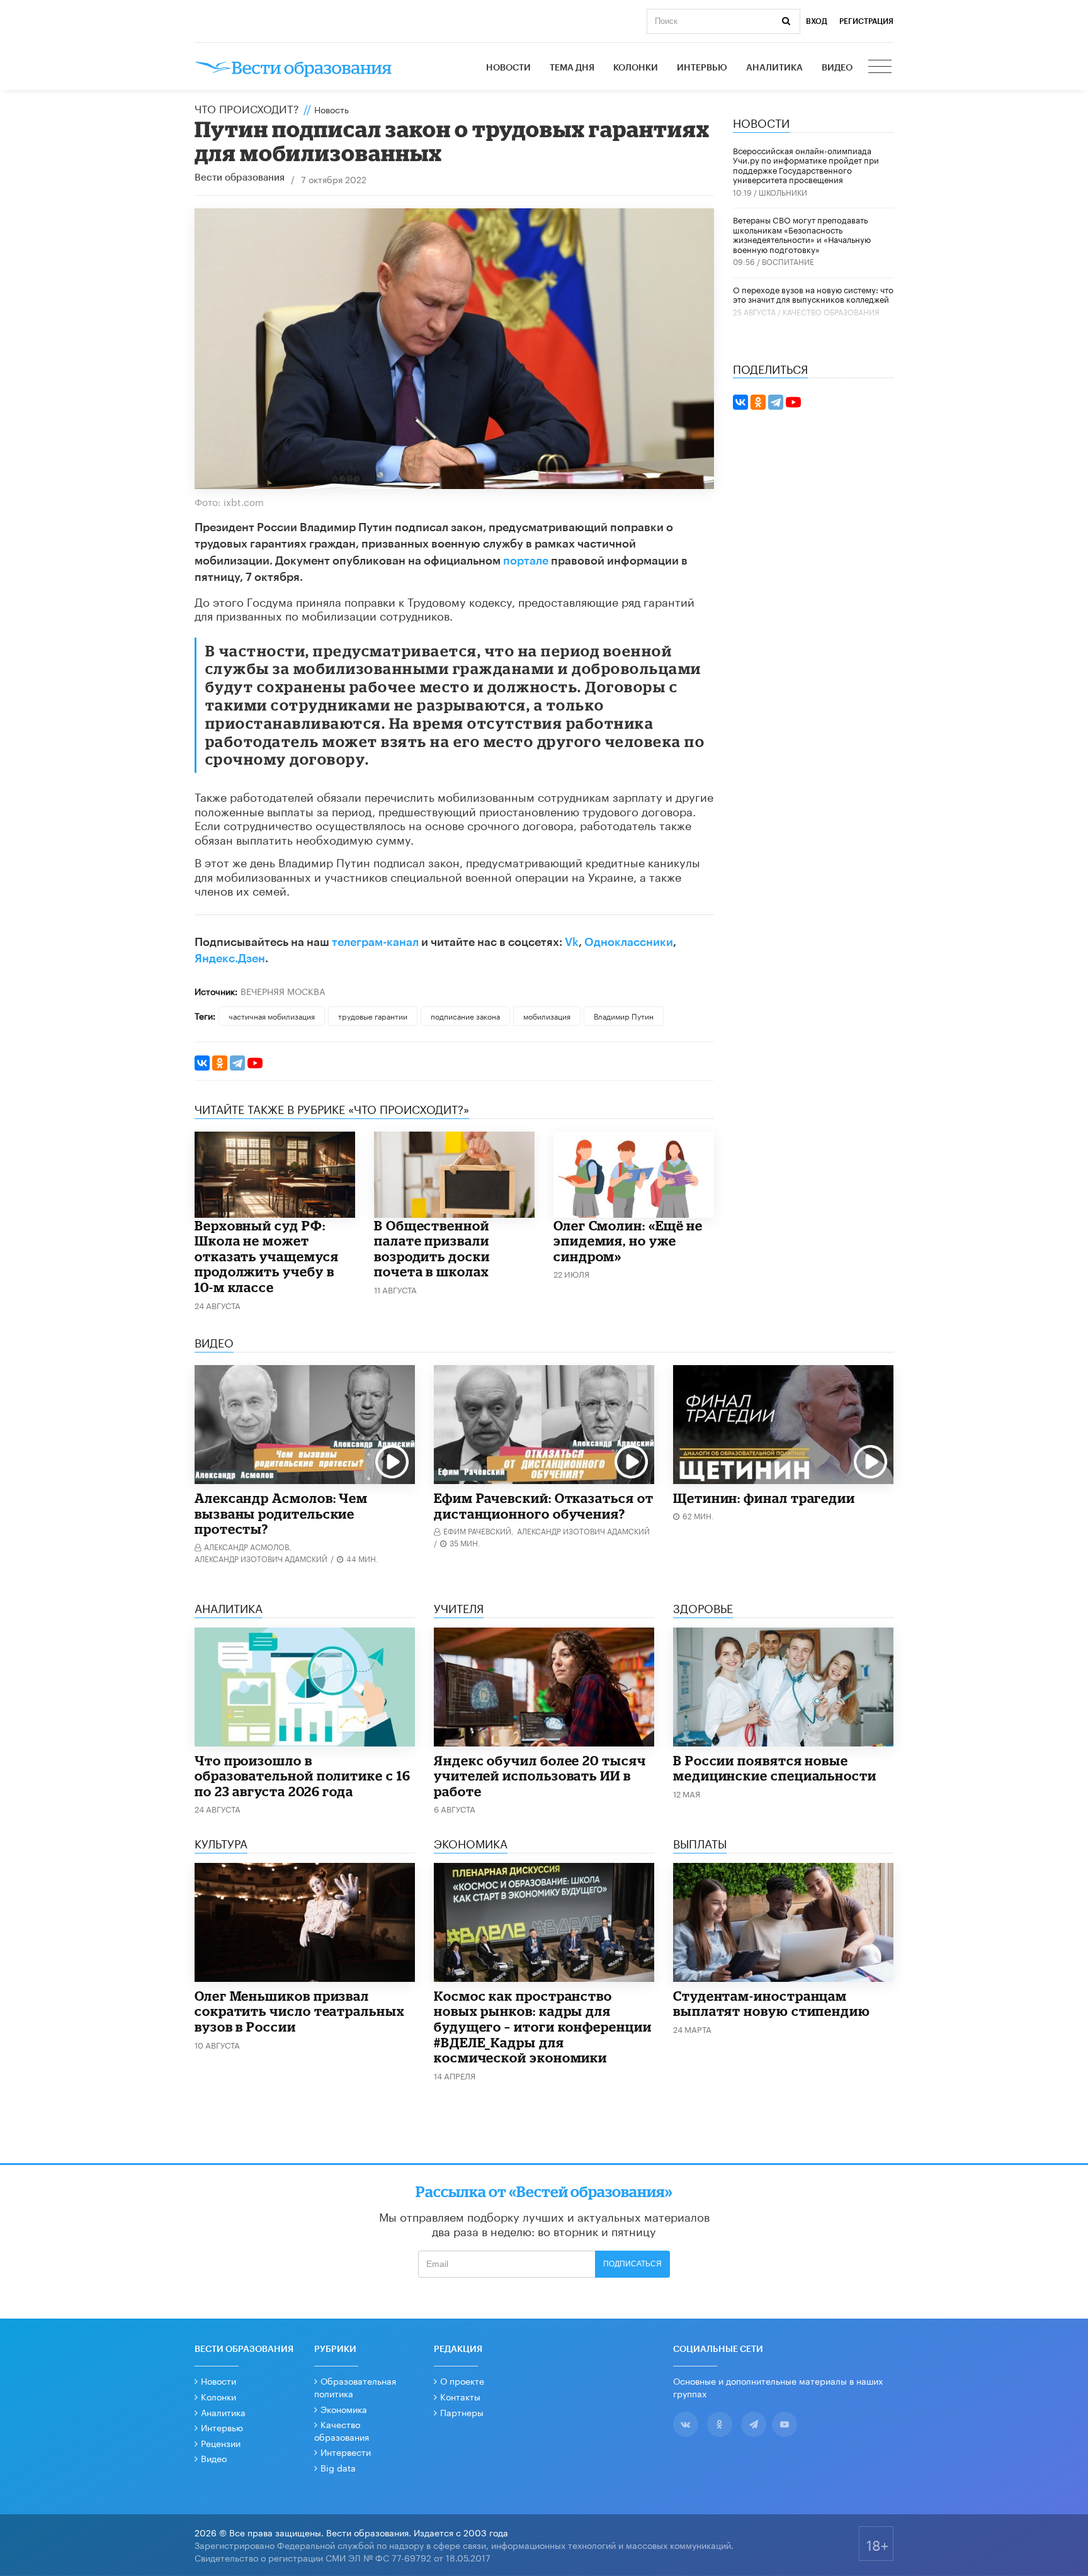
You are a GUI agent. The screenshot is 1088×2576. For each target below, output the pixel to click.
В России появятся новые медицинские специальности (775, 1768)
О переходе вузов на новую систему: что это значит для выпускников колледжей (813, 294)
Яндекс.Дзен (230, 959)
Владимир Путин (624, 1015)
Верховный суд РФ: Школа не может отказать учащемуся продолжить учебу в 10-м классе (267, 1256)
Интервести (346, 2451)
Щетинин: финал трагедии (764, 1498)
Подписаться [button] (632, 2264)
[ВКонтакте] (202, 1063)
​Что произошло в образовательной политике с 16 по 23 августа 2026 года (303, 1776)
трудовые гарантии (373, 1015)
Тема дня (572, 68)
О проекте (462, 2380)
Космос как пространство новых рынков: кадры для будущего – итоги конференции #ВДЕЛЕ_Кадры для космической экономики (543, 2027)
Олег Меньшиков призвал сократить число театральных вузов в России (300, 2011)
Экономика (344, 2409)
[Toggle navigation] (881, 68)
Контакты (460, 2396)
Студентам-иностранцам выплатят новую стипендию (772, 2004)
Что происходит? (247, 108)
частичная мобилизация (272, 1015)
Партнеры (462, 2412)
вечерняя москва (283, 991)
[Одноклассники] (220, 1063)
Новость (331, 109)
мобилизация (547, 1015)
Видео (837, 68)
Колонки (636, 68)
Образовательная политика (355, 2387)
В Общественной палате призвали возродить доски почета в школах (432, 1249)
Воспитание (788, 261)
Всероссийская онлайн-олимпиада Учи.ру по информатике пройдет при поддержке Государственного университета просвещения (806, 165)
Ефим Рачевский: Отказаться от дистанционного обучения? (544, 1506)
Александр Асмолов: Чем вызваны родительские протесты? (281, 1513)
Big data (338, 2467)
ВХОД (817, 21)
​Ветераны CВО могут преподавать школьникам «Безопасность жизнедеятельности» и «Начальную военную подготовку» (802, 234)
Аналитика (774, 68)
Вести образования (240, 178)
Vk (572, 942)
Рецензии (221, 2443)
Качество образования (831, 311)
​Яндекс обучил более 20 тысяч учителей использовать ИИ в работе (540, 1776)
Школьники (783, 192)
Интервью (702, 68)
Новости (508, 68)
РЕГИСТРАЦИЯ (866, 21)
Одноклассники (629, 942)
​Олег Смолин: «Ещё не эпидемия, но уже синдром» (628, 1241)
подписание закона (465, 1015)
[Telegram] (237, 1063)
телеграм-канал (375, 942)
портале (526, 561)
